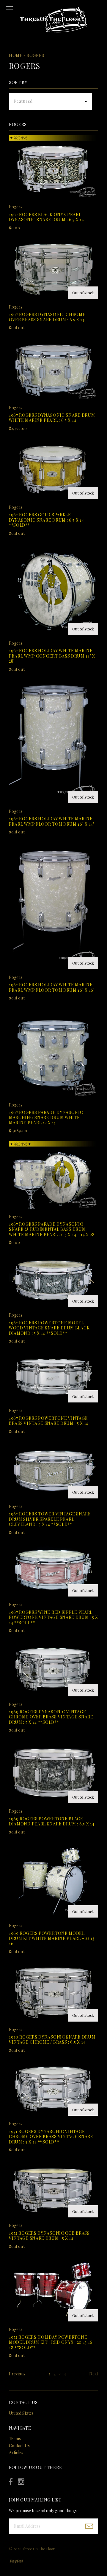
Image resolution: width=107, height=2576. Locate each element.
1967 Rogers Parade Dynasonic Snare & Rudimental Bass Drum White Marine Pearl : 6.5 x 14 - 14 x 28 (52, 1229)
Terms (15, 2438)
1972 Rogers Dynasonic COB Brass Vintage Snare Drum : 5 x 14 (49, 2236)
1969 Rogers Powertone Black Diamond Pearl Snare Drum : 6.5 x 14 (52, 1821)
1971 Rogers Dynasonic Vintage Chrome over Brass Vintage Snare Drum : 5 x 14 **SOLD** (51, 2137)
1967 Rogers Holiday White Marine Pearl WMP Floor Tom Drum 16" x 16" (52, 987)
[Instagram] (21, 2482)
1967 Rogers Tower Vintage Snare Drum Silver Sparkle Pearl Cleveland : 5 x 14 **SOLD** (50, 1519)
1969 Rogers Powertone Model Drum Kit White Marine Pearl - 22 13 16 (52, 1938)
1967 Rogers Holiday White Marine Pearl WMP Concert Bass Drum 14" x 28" (52, 656)
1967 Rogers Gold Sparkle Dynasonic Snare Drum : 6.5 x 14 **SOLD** (47, 520)
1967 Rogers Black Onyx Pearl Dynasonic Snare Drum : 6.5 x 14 (47, 217)
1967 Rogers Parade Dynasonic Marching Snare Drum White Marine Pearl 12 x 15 (46, 1117)
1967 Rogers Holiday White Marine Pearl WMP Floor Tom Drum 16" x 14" (52, 821)
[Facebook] (11, 2482)
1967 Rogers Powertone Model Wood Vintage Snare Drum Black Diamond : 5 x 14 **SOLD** (49, 1328)
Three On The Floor (38, 2549)
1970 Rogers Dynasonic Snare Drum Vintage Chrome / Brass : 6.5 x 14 (52, 2040)
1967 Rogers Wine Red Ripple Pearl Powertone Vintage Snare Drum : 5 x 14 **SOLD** (53, 1617)
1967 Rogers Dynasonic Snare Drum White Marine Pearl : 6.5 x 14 (52, 418)
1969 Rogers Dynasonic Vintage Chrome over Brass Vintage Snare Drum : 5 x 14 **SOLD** (51, 1717)
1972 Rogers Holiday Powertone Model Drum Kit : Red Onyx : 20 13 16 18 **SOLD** (51, 2342)
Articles (16, 2452)
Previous (17, 2374)
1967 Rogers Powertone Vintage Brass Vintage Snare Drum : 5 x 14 (49, 1421)
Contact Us (19, 2446)
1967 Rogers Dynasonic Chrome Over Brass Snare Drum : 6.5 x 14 (47, 317)
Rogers (35, 55)
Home (16, 55)
